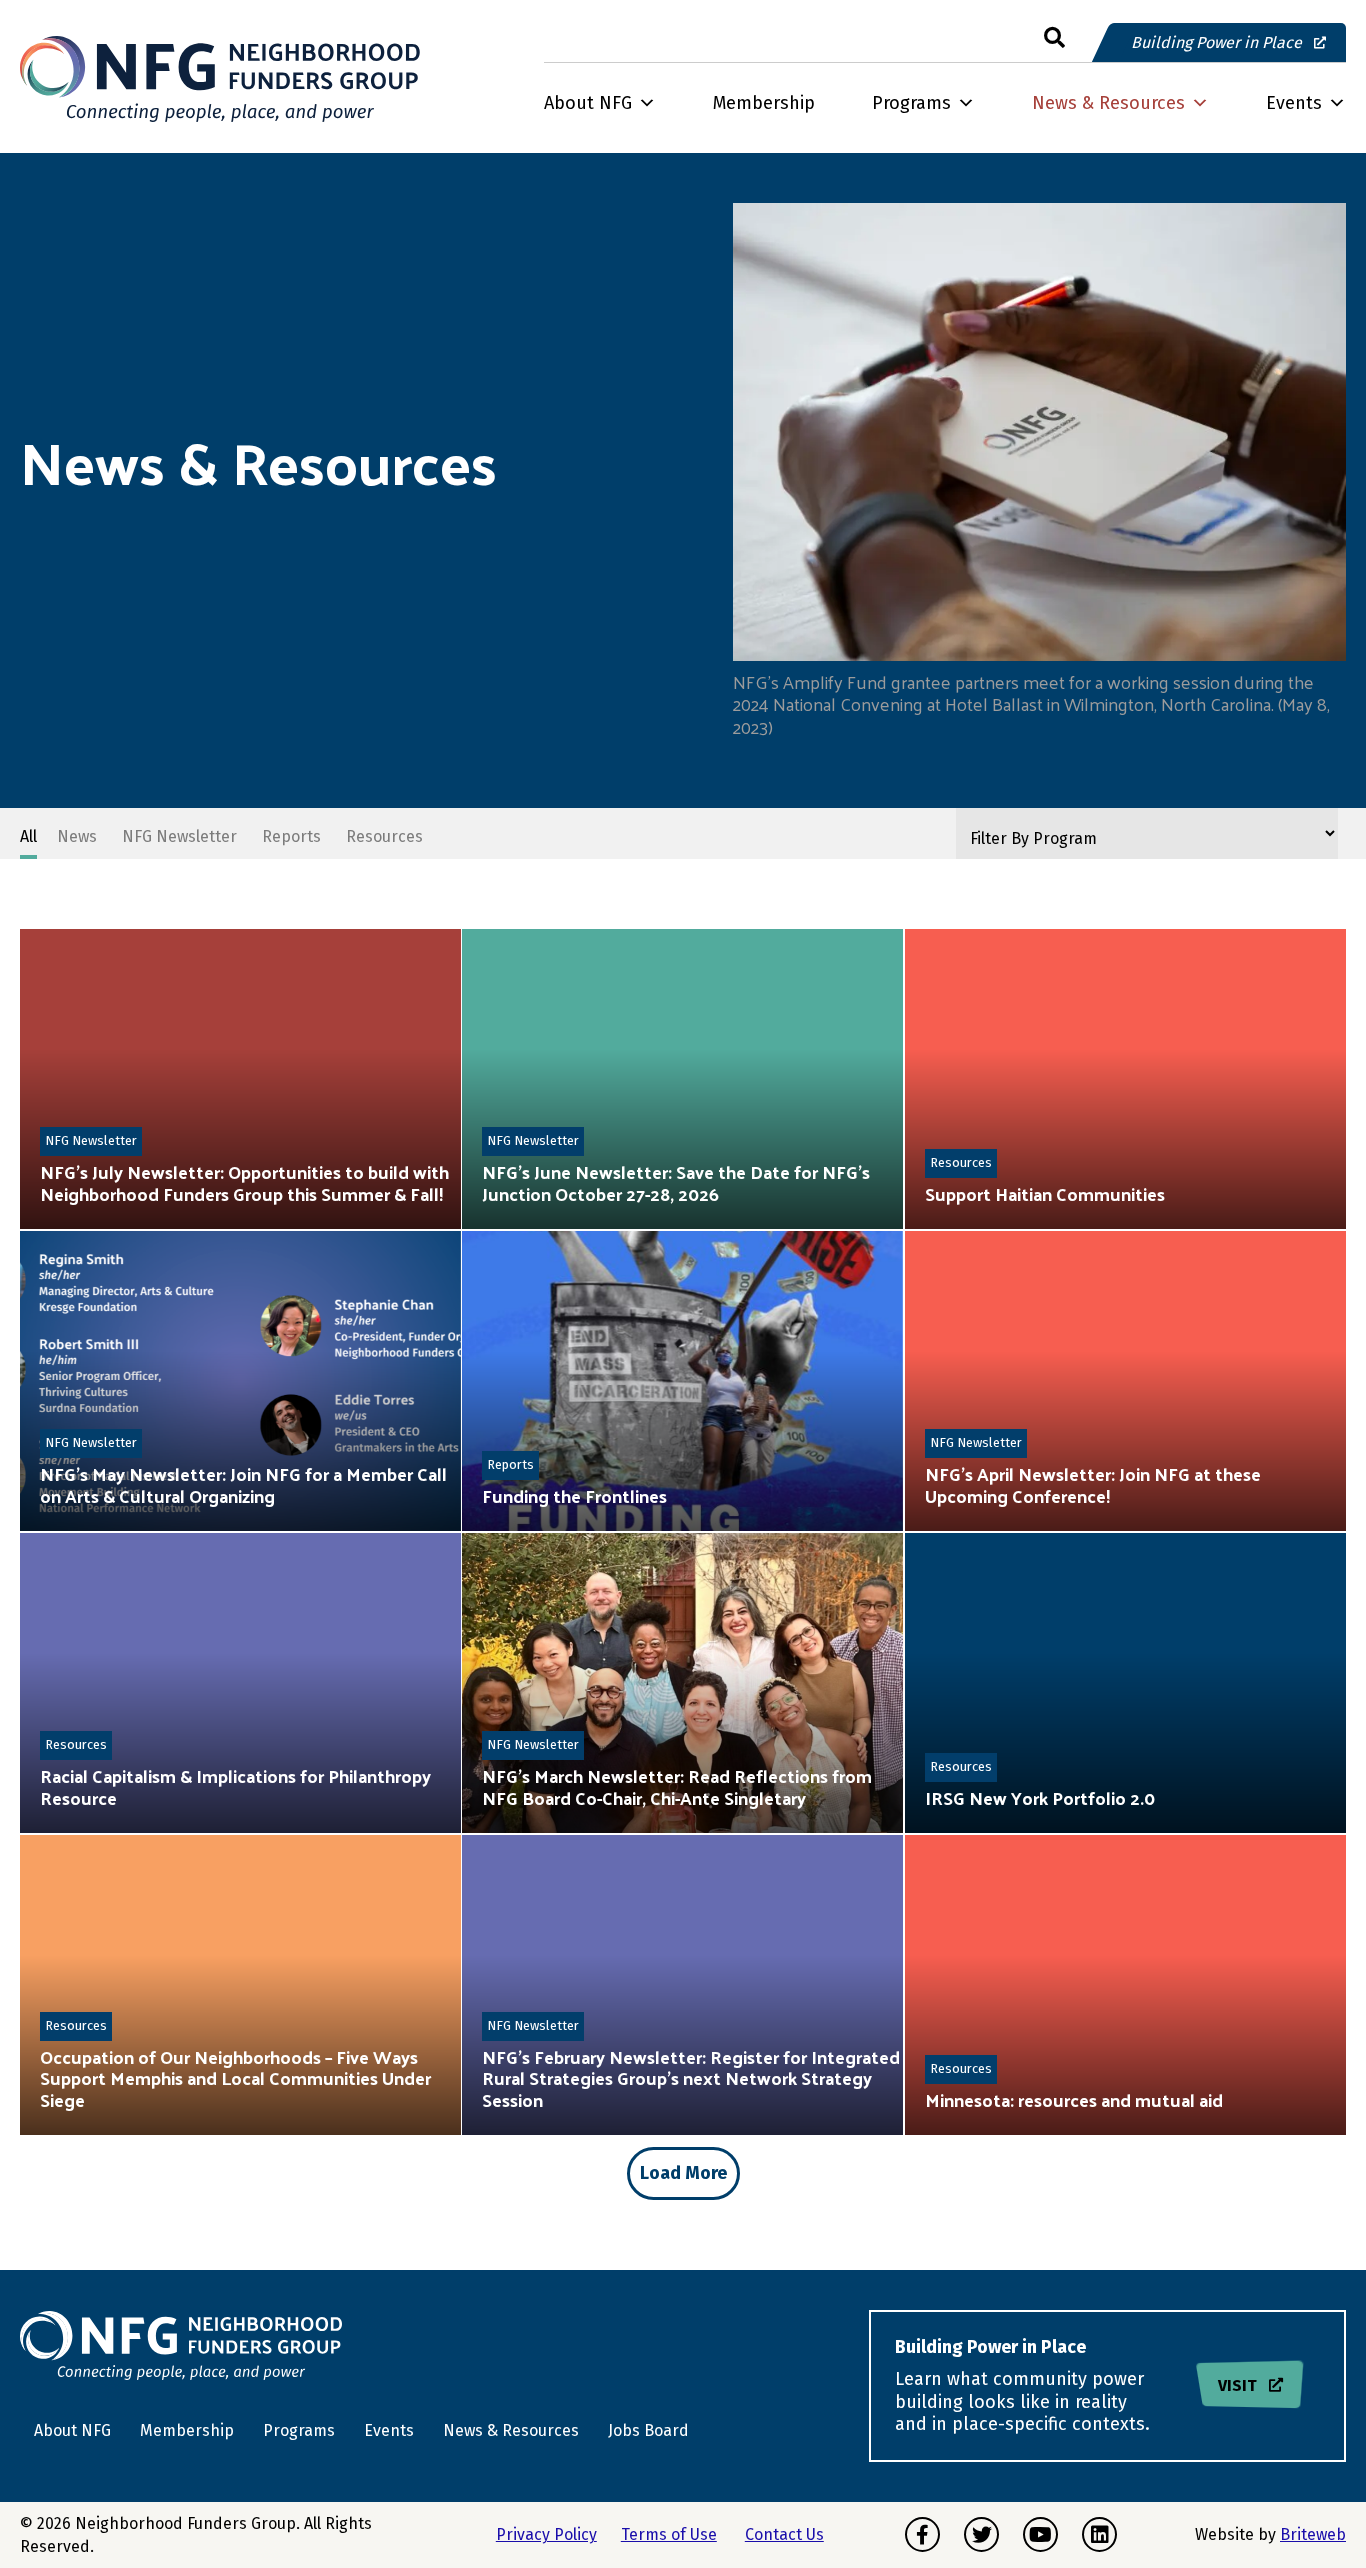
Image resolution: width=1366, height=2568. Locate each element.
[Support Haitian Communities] (1125, 1079)
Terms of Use (669, 2534)
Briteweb (1313, 2534)
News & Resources (1108, 103)
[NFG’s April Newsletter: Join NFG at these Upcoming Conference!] (1125, 1381)
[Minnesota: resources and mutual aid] (1125, 1985)
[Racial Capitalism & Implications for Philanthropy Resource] (240, 1683)
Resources (961, 1162)
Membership (764, 103)
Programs (911, 103)
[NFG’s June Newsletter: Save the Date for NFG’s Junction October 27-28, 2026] (682, 1079)
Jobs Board (648, 2430)
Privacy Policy (546, 2534)
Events (1294, 103)
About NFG (588, 103)
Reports (510, 1464)
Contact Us (784, 2534)
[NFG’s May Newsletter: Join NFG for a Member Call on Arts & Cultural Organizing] (240, 1381)
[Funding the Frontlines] (682, 1381)
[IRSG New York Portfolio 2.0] (1125, 1683)
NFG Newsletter (91, 1140)
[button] (1054, 38)
